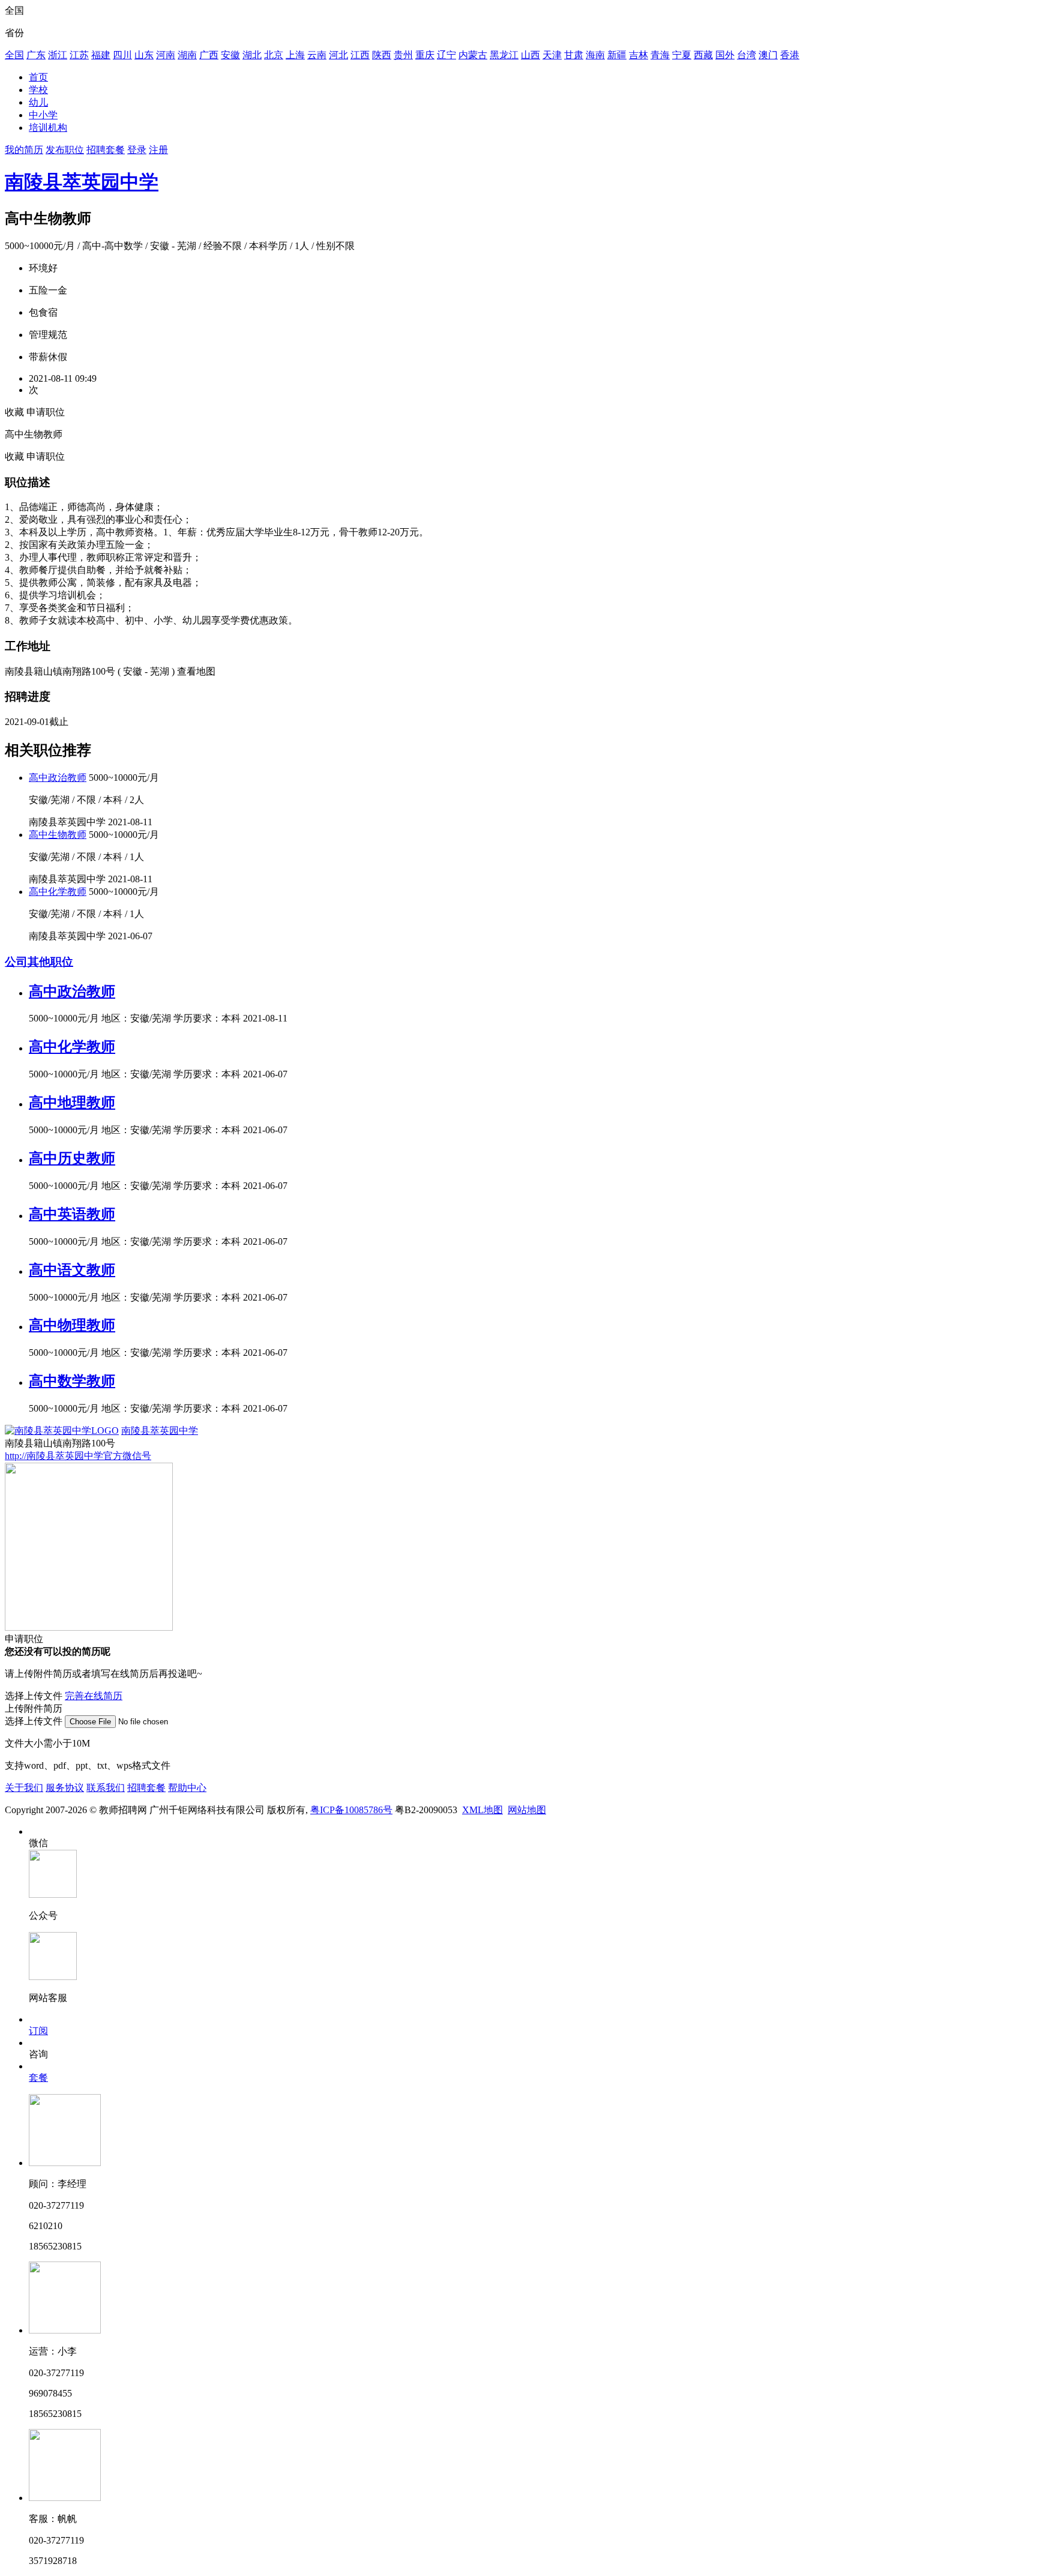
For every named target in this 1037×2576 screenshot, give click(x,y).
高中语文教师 (72, 1270)
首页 (38, 77)
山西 (531, 55)
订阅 (38, 2031)
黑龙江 (504, 55)
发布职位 (65, 150)
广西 (209, 55)
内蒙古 (473, 55)
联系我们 (106, 1788)
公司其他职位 (39, 962)
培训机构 (48, 128)
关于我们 (24, 1788)
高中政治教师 (58, 778)
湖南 (187, 55)
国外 (725, 55)
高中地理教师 (72, 1103)
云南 (317, 55)
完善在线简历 (94, 1696)
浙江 (58, 55)
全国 (14, 55)
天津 (552, 55)
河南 (166, 55)
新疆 (617, 55)
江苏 (79, 55)
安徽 (230, 55)
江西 (360, 55)
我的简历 (24, 150)
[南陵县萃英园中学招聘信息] (62, 1431)
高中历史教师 (72, 1158)
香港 (790, 55)
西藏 (703, 55)
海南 (595, 55)
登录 (137, 150)
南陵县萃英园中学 (82, 182)
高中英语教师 (72, 1214)
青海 (660, 55)
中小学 (43, 115)
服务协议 (65, 1788)
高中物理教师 (72, 1325)
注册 (158, 150)
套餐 (38, 2078)
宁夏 (682, 55)
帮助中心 (187, 1788)
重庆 (425, 55)
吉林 (639, 55)
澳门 (768, 55)
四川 (122, 55)
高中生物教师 (58, 835)
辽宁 (446, 55)
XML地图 (482, 1810)
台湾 (747, 55)
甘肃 (574, 55)
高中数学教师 (72, 1381)
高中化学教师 (58, 892)
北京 (274, 55)
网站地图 (527, 1810)
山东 (144, 55)
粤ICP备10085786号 (351, 1810)
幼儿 (38, 102)
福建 (101, 55)
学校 (38, 90)
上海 (295, 55)
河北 (338, 55)
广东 (36, 55)
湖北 (252, 55)
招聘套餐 (106, 150)
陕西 (382, 55)
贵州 (403, 55)
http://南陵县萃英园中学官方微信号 (78, 1456)
